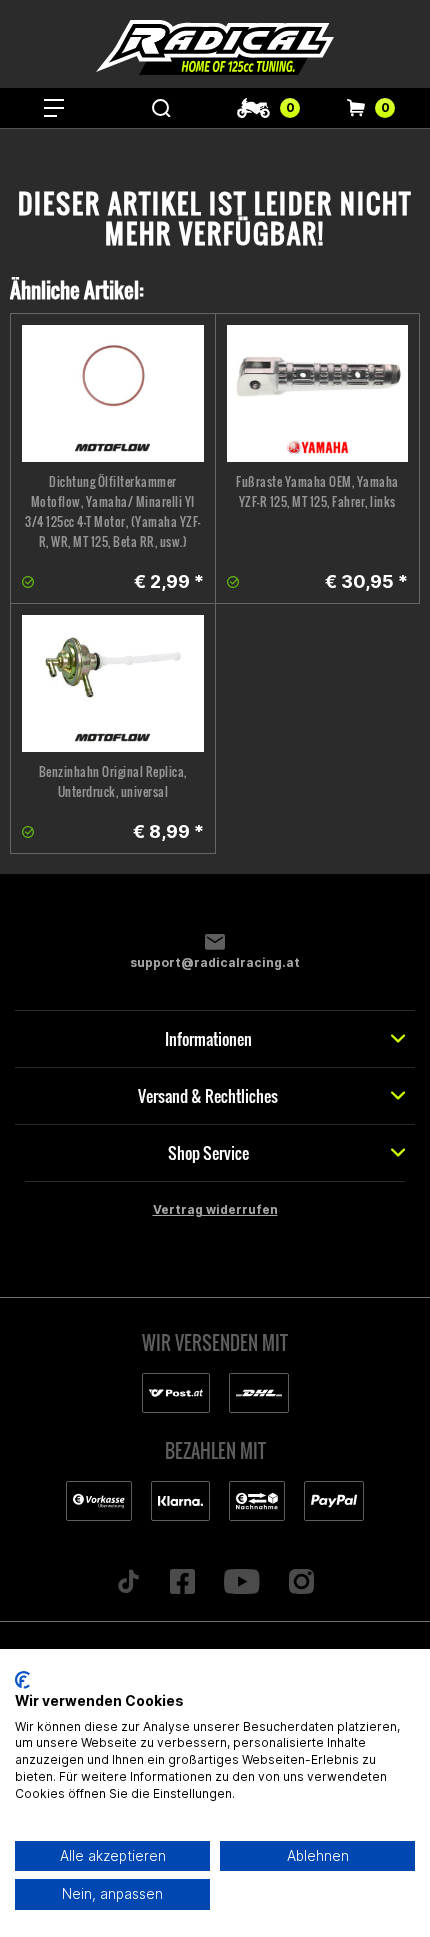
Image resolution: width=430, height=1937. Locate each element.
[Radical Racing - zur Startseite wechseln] (215, 47)
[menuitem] (54, 108)
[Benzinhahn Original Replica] (113, 683)
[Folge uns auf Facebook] (183, 1583)
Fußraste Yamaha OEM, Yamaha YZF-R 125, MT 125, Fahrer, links (317, 491)
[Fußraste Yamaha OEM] (318, 393)
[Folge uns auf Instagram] (301, 1583)
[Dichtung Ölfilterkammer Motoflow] (113, 393)
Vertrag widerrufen (215, 1209)
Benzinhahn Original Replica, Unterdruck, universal (113, 781)
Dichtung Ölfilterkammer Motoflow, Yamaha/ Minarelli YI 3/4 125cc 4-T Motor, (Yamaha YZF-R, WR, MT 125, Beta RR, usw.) (113, 511)
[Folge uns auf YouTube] (242, 1583)
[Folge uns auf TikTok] (129, 1583)
